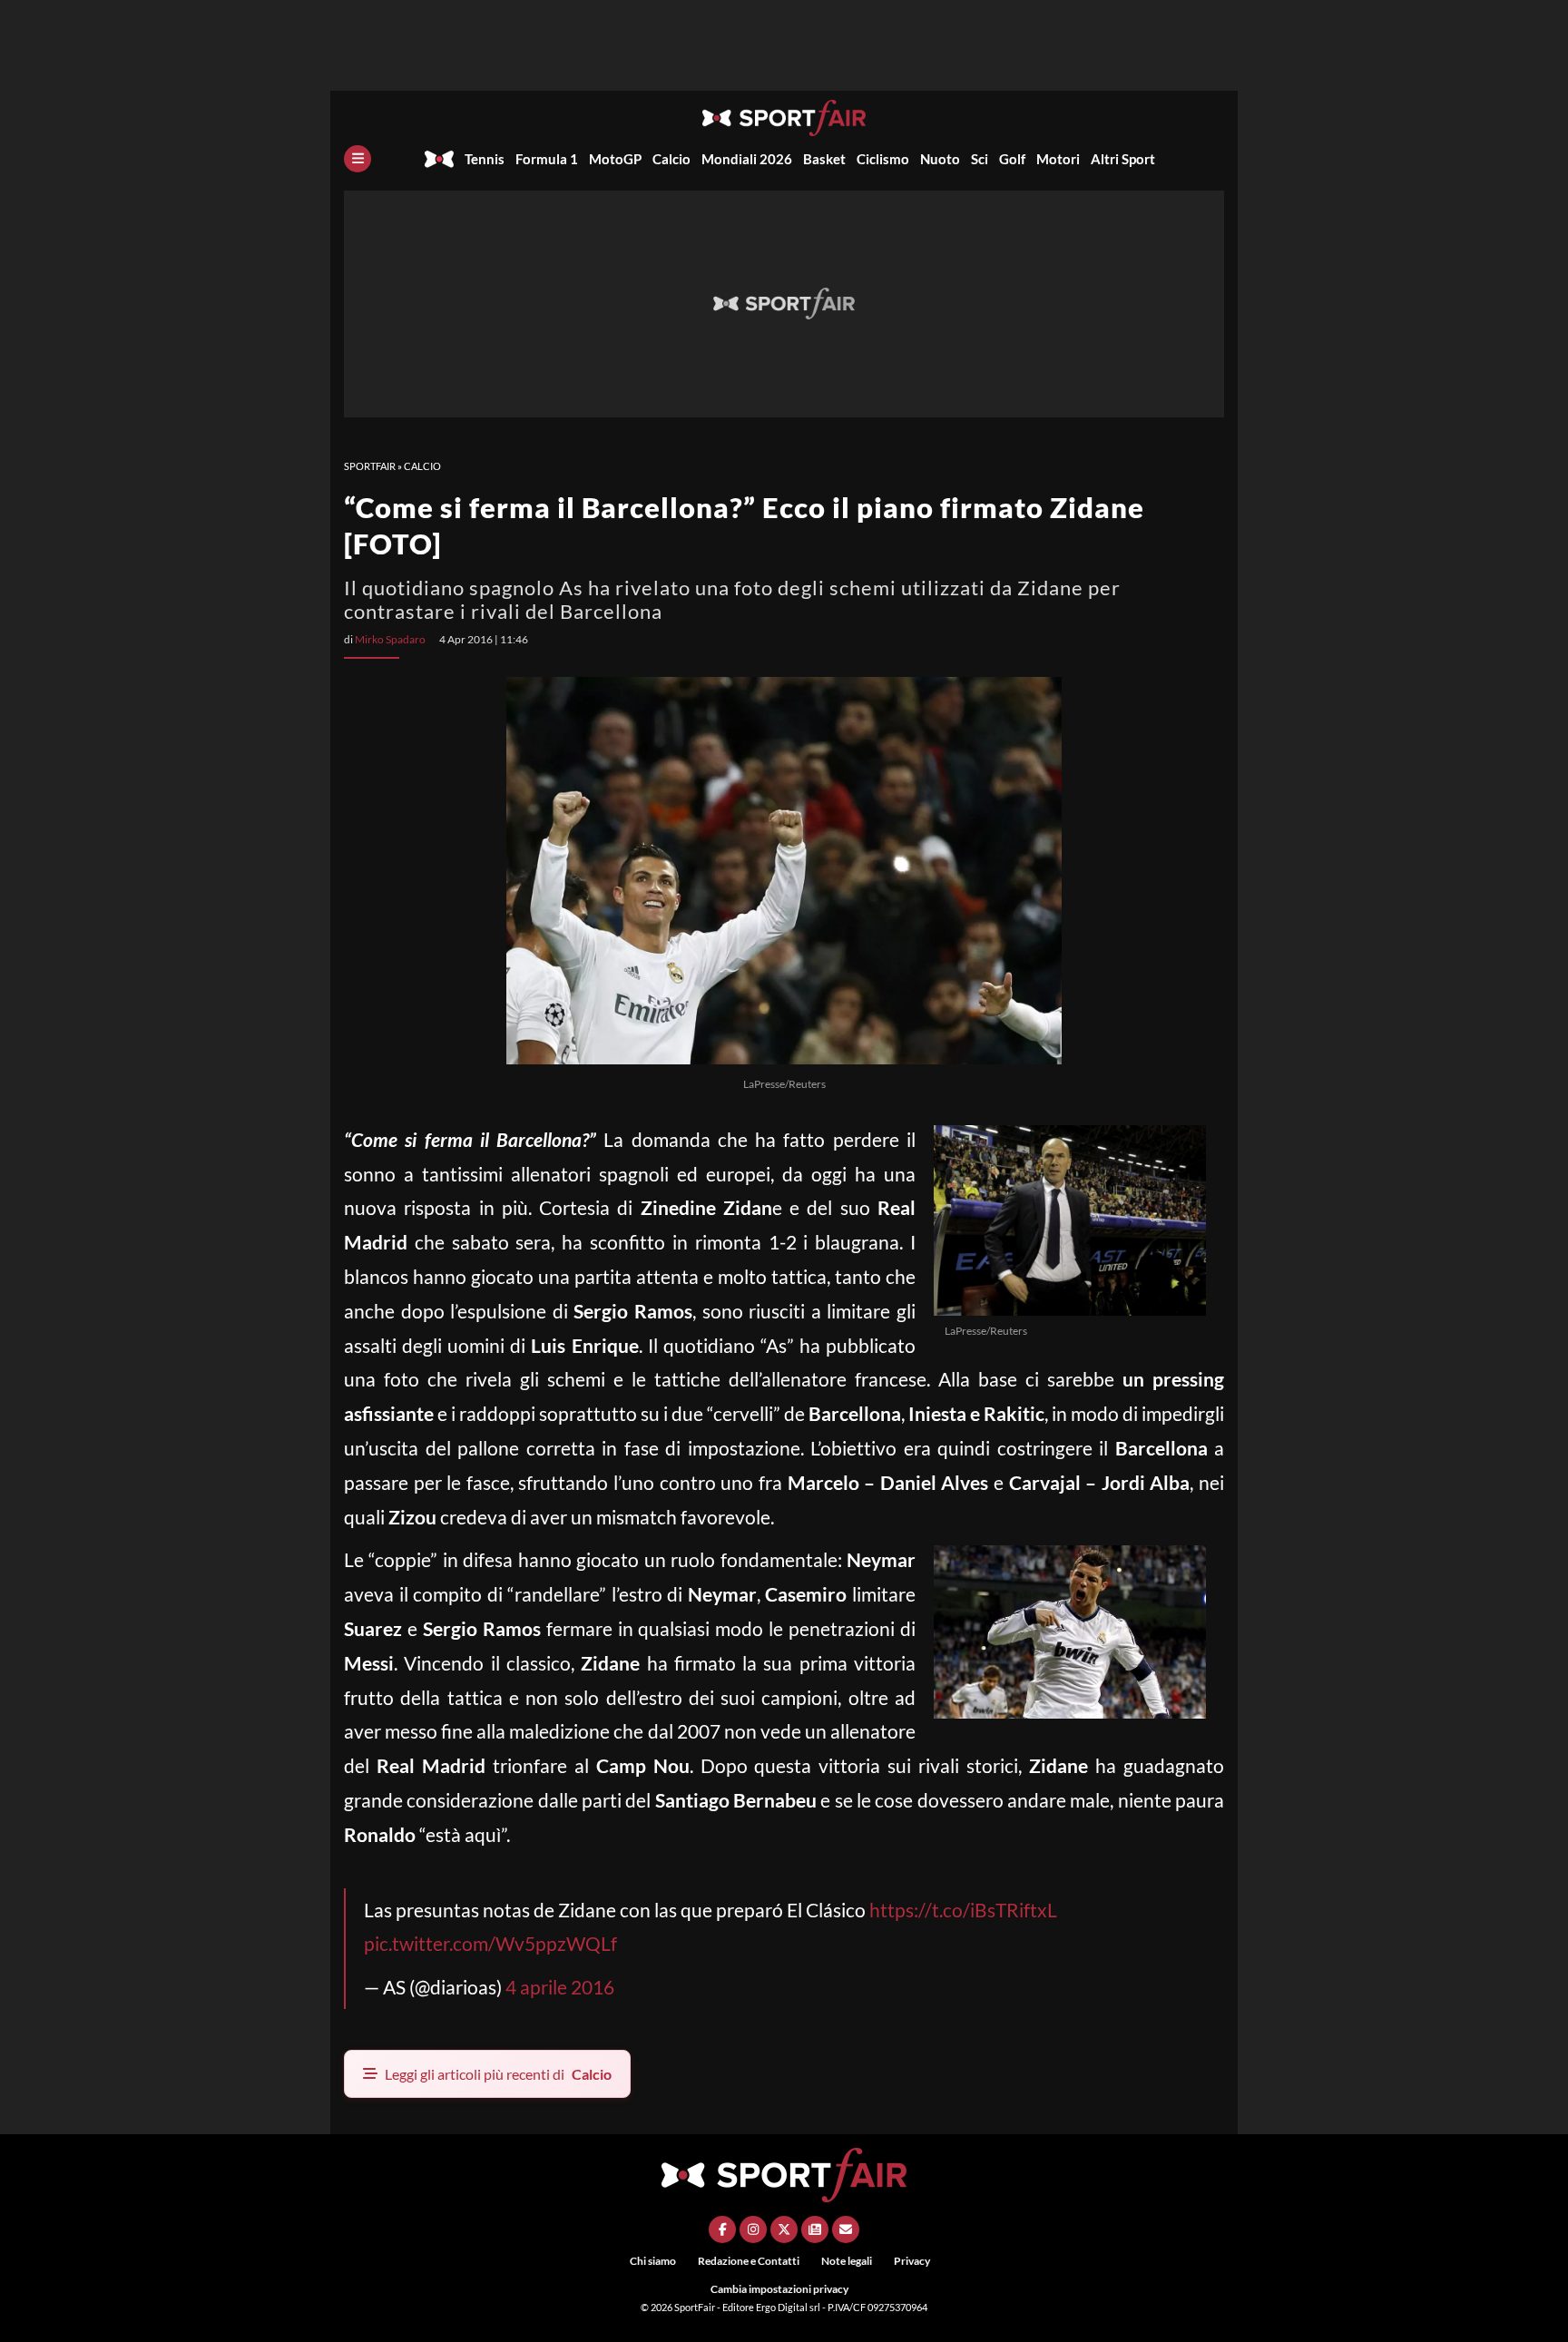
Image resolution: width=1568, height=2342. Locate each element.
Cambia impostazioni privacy (779, 2289)
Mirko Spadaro (390, 639)
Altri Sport (1123, 159)
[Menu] (358, 159)
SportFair (370, 466)
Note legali (847, 2261)
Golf (1012, 159)
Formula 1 (547, 159)
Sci (980, 159)
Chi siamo (653, 2261)
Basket (824, 159)
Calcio (671, 159)
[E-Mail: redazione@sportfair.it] (846, 2229)
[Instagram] (753, 2229)
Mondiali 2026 (747, 159)
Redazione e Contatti (749, 2261)
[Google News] (815, 2229)
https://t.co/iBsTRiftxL (963, 1910)
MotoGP (615, 159)
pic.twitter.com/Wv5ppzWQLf (490, 1943)
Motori (1058, 159)
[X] (784, 2229)
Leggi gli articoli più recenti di (498, 2074)
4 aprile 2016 (560, 1987)
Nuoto (940, 159)
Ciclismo (883, 159)
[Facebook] (722, 2229)
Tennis (485, 159)
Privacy (912, 2261)
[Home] (439, 159)
